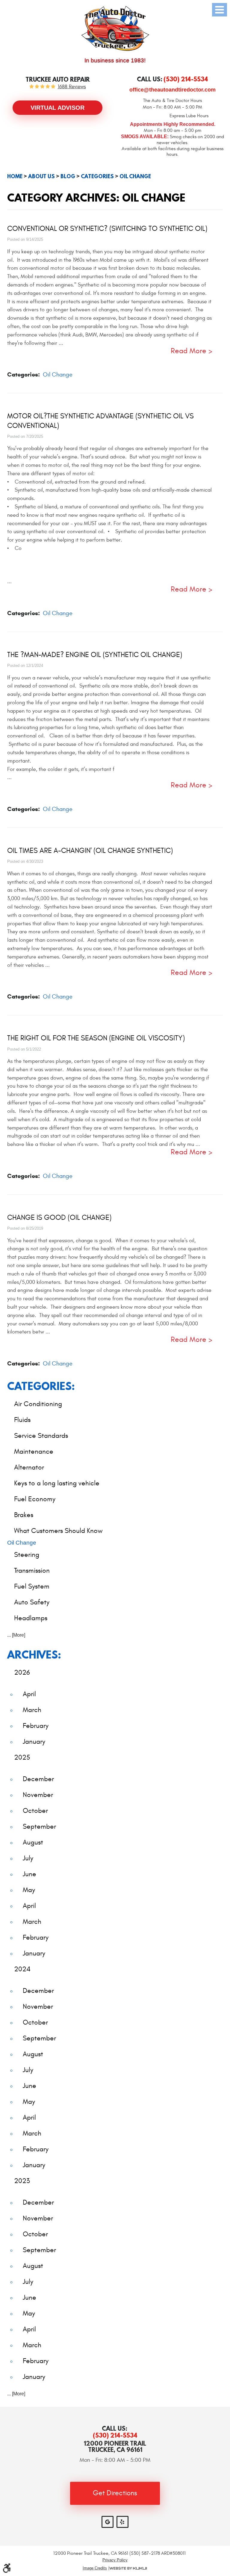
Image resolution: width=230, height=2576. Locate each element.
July (28, 1858)
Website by (128, 2568)
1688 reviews (72, 87)
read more (189, 351)
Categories (97, 176)
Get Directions (115, 2493)
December (38, 1779)
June (29, 1874)
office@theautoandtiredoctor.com (172, 90)
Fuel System (32, 1586)
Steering (27, 1555)
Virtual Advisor (57, 108)
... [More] (16, 1635)
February (36, 1726)
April (29, 1694)
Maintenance (34, 1451)
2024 (22, 1969)
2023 (22, 2181)
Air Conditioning (38, 1404)
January (34, 1742)
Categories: (41, 1386)
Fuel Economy (35, 1499)
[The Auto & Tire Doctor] (115, 28)
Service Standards (41, 1436)
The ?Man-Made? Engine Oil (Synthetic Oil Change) (95, 655)
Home (15, 176)
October (35, 1811)
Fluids (22, 1420)
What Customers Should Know (58, 1531)
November (38, 1795)
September (39, 1826)
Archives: (34, 1654)
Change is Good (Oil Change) (59, 1218)
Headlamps (31, 1618)
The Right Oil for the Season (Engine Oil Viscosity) (96, 1038)
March (32, 1710)
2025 (22, 1757)
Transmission (32, 1570)
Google (108, 2522)
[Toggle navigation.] (220, 10)
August (33, 1842)
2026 (22, 1672)
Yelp (122, 2522)
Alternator (29, 1467)
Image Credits (95, 2568)
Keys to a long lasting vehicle (57, 1483)
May (29, 1890)
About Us (41, 176)
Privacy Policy (115, 2560)
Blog (68, 176)
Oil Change (135, 176)
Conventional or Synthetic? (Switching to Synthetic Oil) (107, 229)
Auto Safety (32, 1602)
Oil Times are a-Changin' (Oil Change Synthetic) (90, 851)
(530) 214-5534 (115, 2435)
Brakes (24, 1515)
